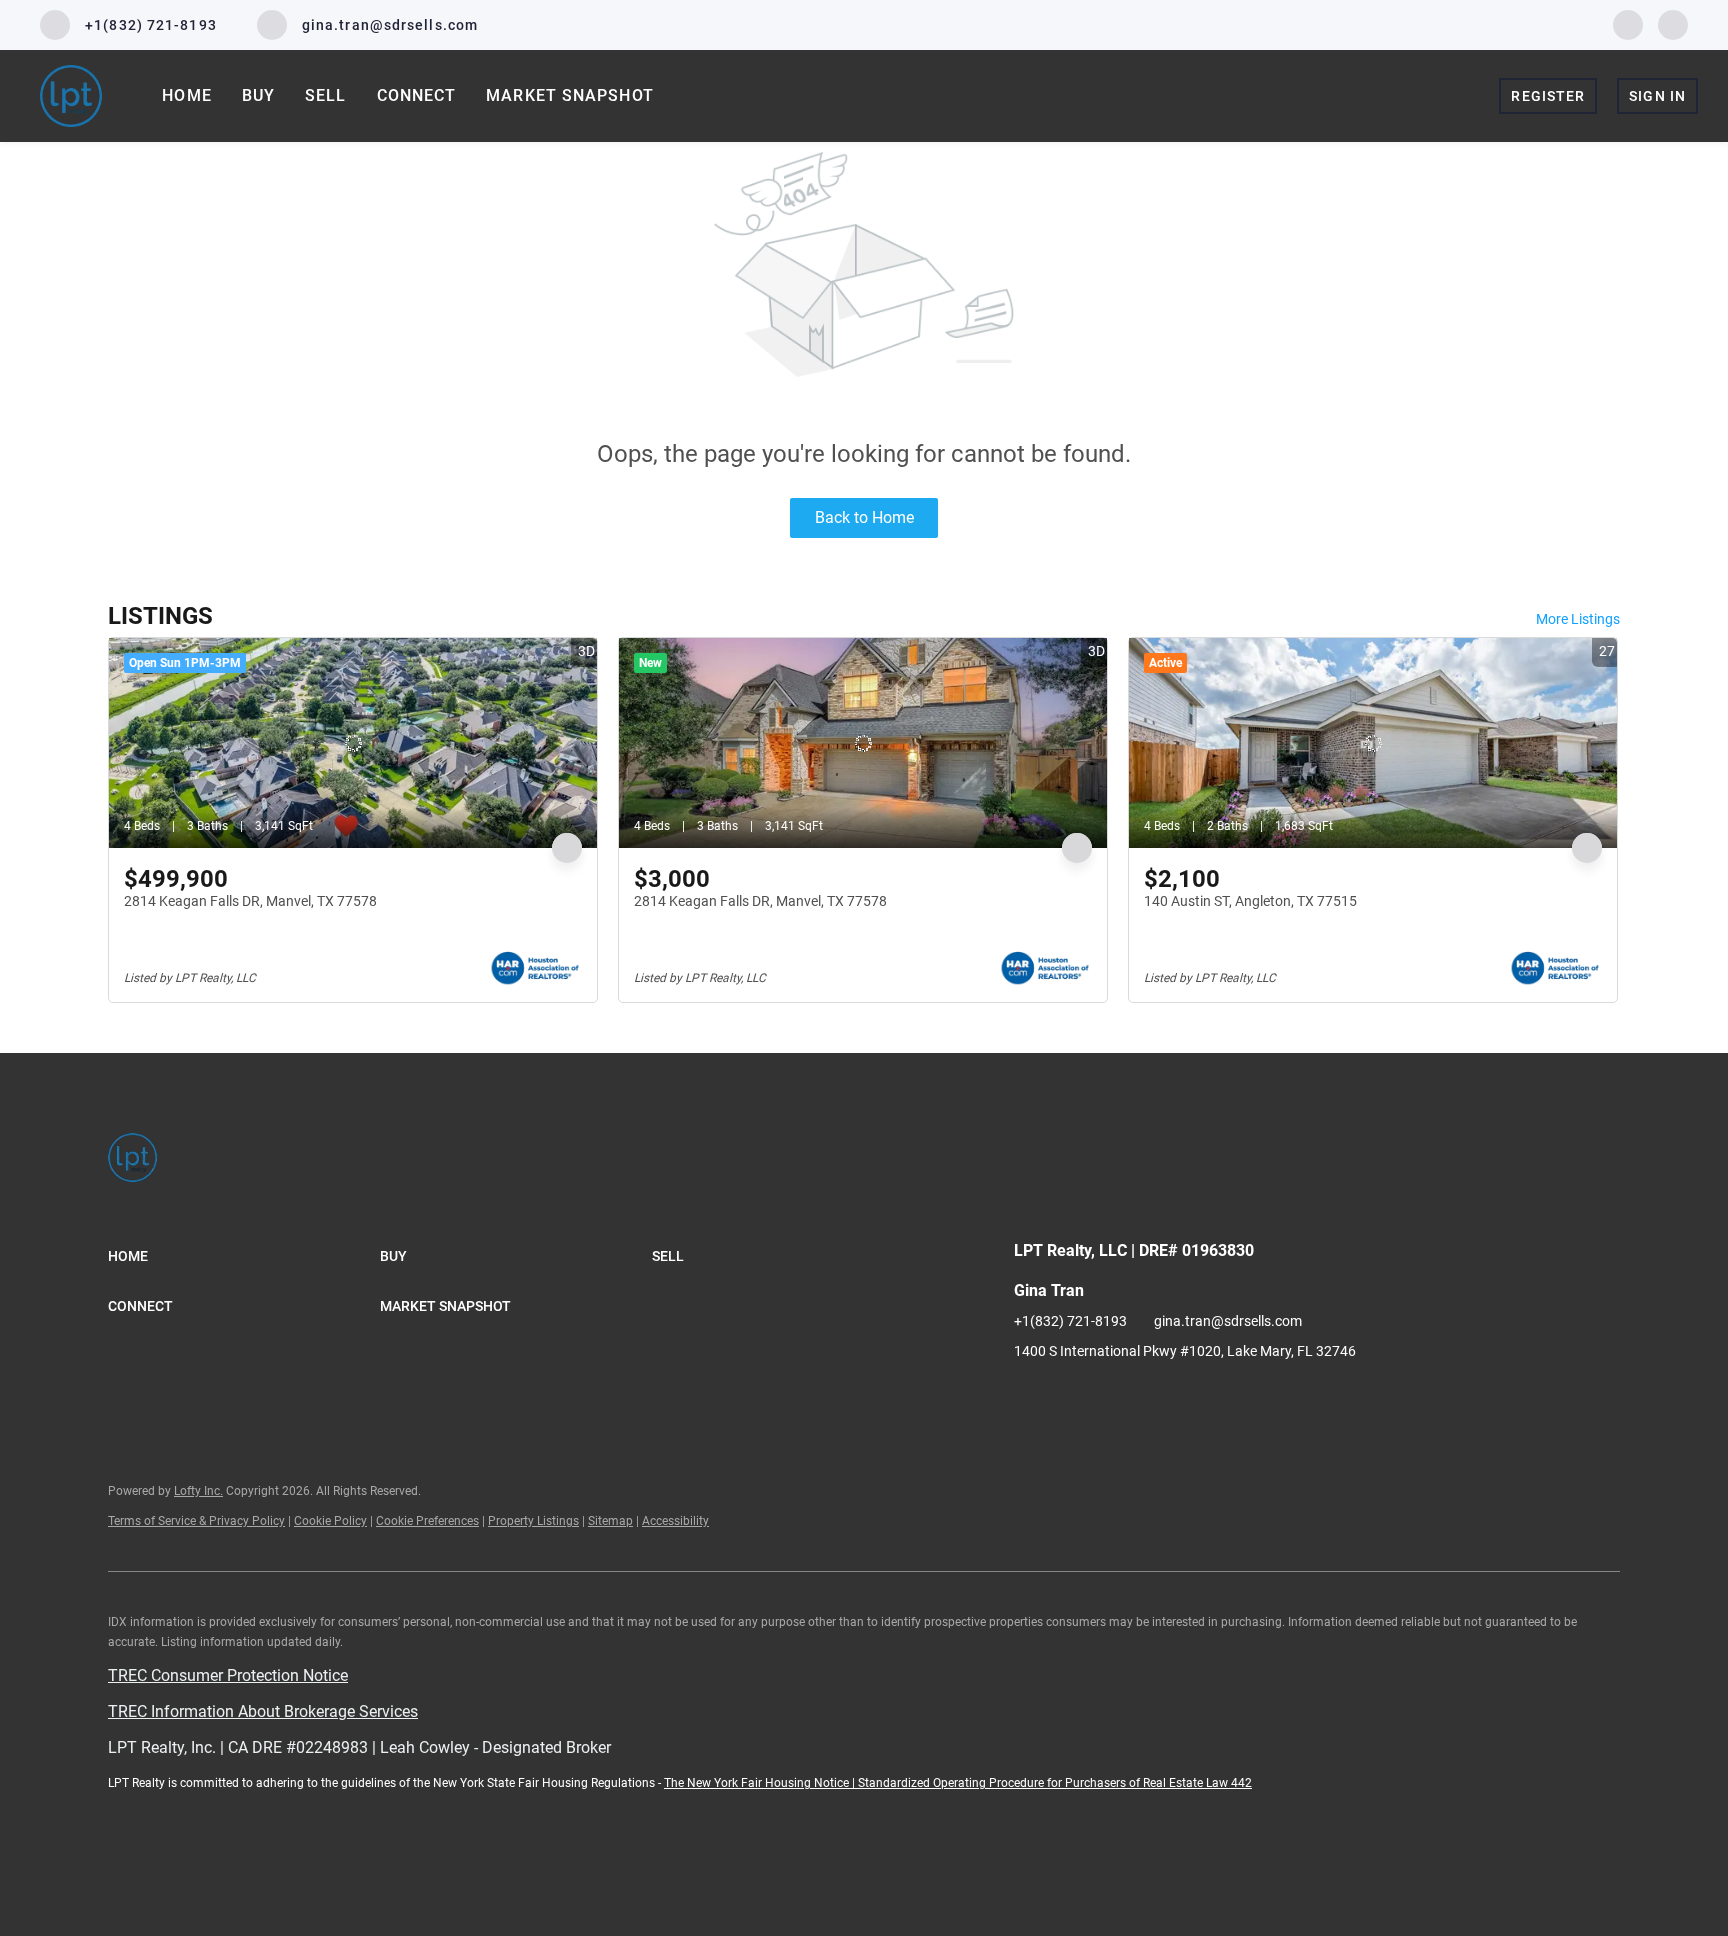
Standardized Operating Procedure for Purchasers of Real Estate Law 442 (1055, 1783)
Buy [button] (258, 95)
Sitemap (610, 1521)
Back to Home (864, 517)
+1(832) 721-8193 (1070, 1321)
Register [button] (1548, 96)
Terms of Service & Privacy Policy (196, 1521)
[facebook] (1628, 23)
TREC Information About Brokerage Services (263, 1711)
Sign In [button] (1657, 96)
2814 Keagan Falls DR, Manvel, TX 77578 (250, 901)
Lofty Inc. (198, 1491)
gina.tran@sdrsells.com (1228, 1321)
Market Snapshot (570, 95)
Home (186, 95)
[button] (244, 1256)
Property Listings (533, 1521)
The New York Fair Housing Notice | (761, 1783)
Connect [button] (417, 95)
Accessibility (675, 1521)
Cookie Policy (330, 1521)
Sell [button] (325, 95)
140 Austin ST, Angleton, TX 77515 (1250, 901)
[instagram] (1673, 23)
